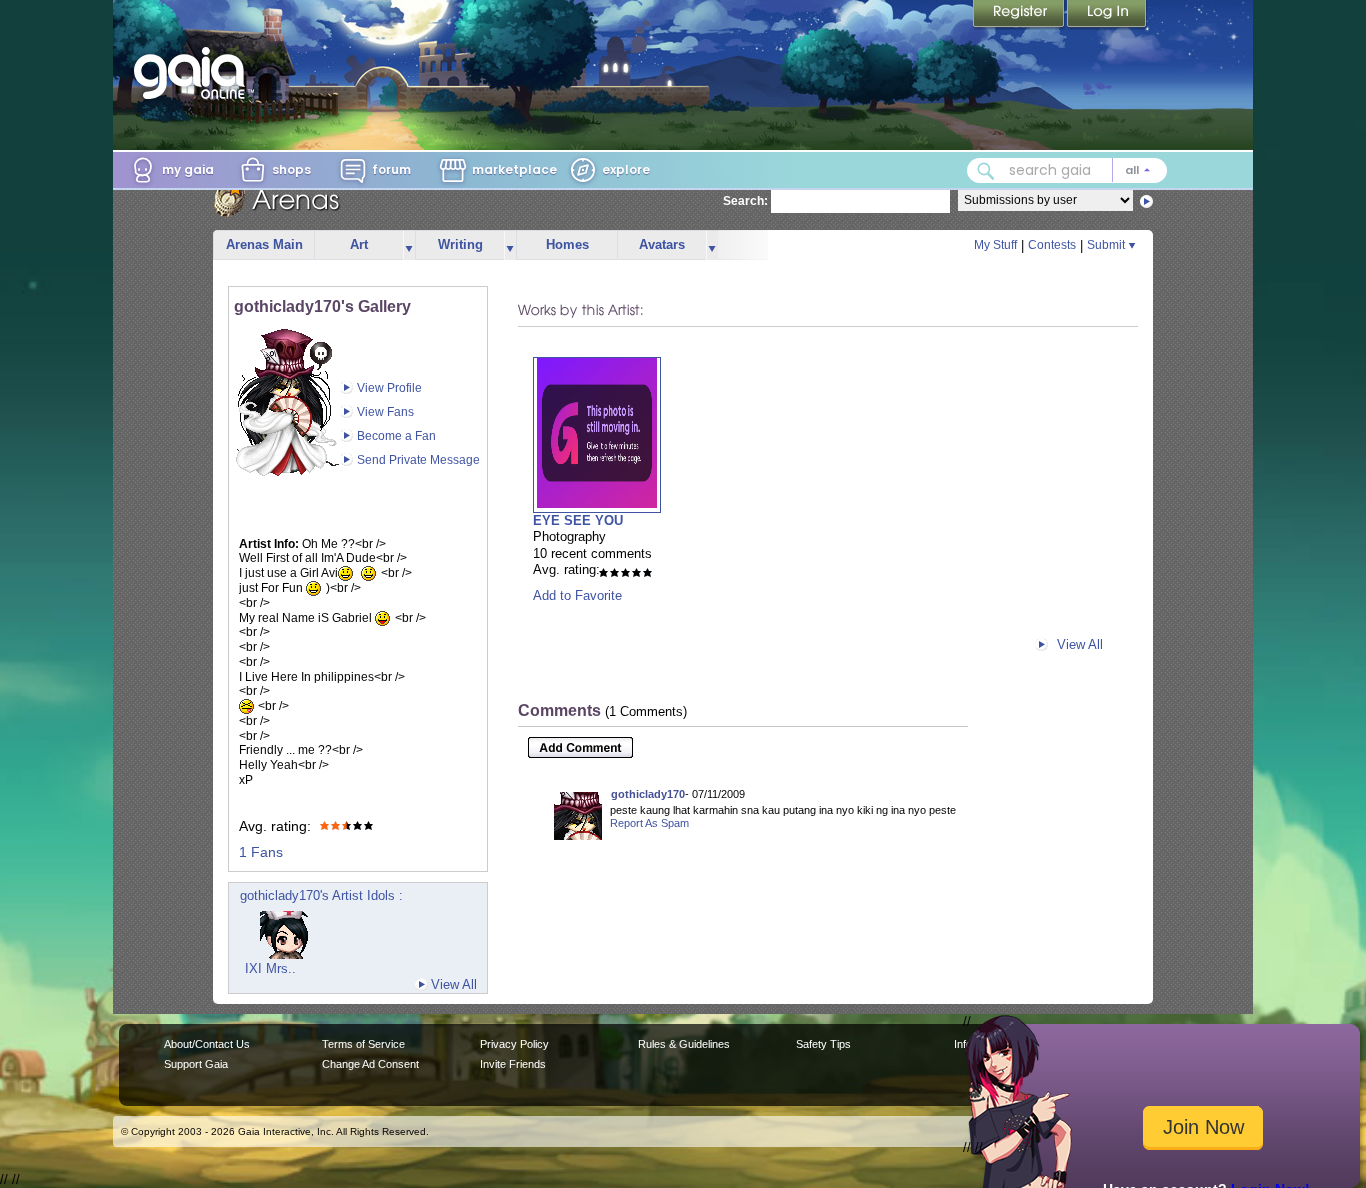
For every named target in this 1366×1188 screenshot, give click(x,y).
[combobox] (1067, 170)
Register (1020, 15)
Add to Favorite (577, 595)
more (409, 245)
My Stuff (995, 245)
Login (1107, 15)
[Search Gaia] (986, 171)
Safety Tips (823, 1044)
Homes (567, 244)
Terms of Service (363, 1044)
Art (359, 244)
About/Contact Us (207, 1044)
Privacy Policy (514, 1044)
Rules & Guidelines (684, 1044)
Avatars (662, 244)
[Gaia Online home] (194, 73)
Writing (460, 244)
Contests (1052, 245)
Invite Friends (513, 1064)
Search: (745, 201)
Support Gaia (196, 1064)
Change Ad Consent (370, 1064)
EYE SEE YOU (578, 520)
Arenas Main (264, 244)
